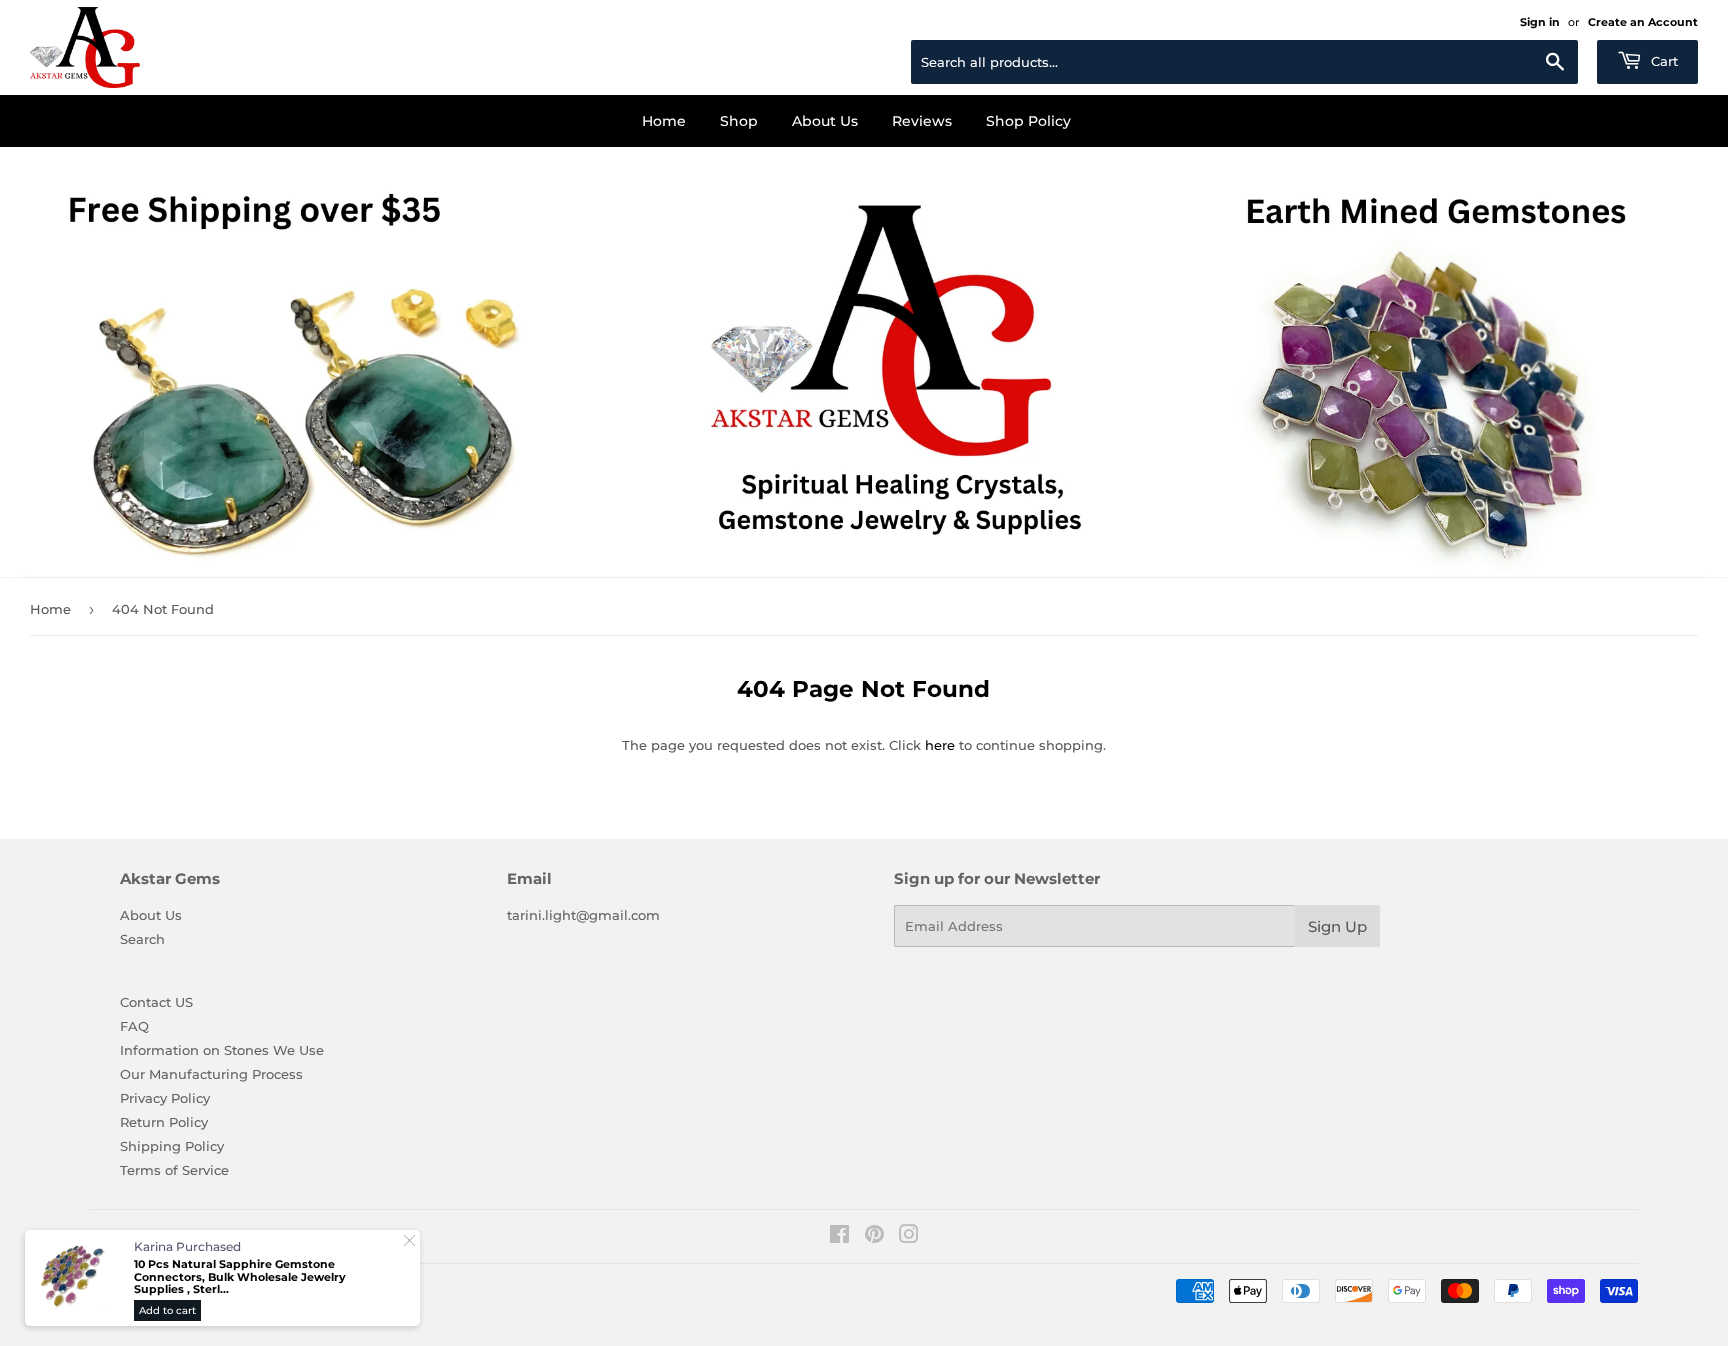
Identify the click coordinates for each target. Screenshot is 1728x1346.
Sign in (1540, 22)
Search (142, 939)
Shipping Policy (172, 1146)
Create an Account (1643, 22)
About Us (825, 121)
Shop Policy (1028, 121)
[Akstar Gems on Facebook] (839, 1237)
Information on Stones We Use (222, 1050)
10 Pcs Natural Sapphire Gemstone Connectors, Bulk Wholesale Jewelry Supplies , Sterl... (240, 1277)
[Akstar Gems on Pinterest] (874, 1237)
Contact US (156, 1002)
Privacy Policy (165, 1098)
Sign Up (1337, 926)
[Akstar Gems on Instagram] (909, 1237)
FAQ (134, 1026)
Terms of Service (174, 1170)
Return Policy (164, 1122)
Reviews (922, 121)
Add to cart (167, 1310)
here (940, 745)
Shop (739, 121)
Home (664, 121)
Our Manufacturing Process (211, 1074)
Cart (1662, 61)
